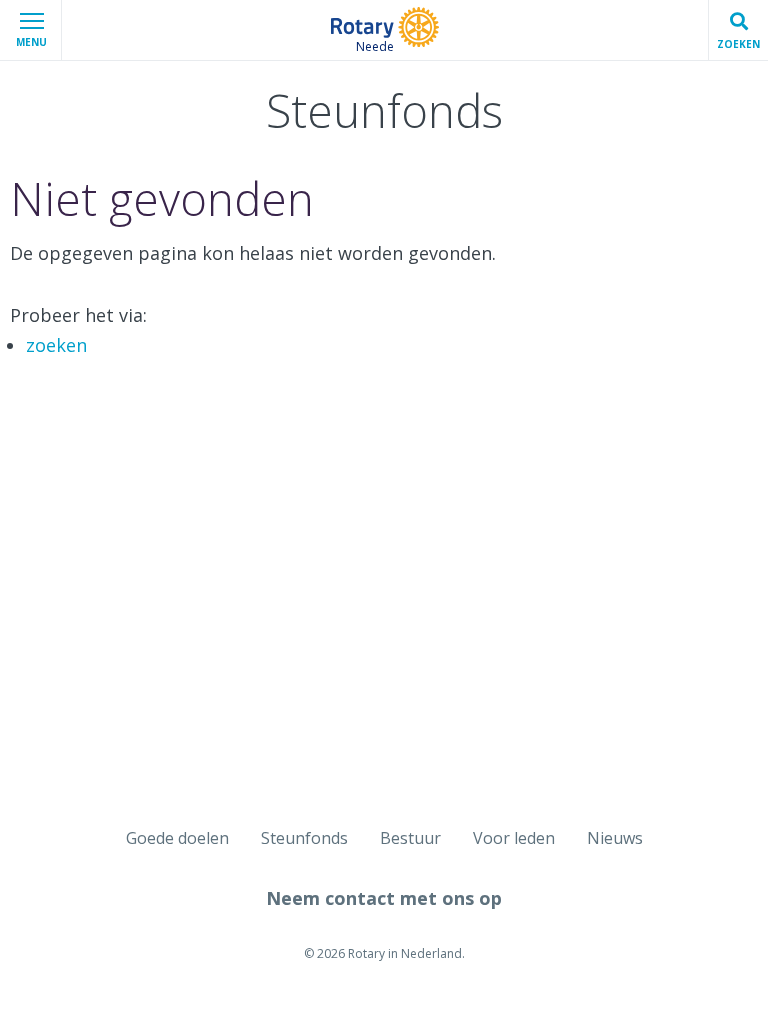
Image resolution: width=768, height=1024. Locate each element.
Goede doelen (177, 838)
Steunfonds (304, 838)
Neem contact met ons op (384, 898)
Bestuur (410, 838)
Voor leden (514, 838)
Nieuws (615, 838)
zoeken (56, 345)
